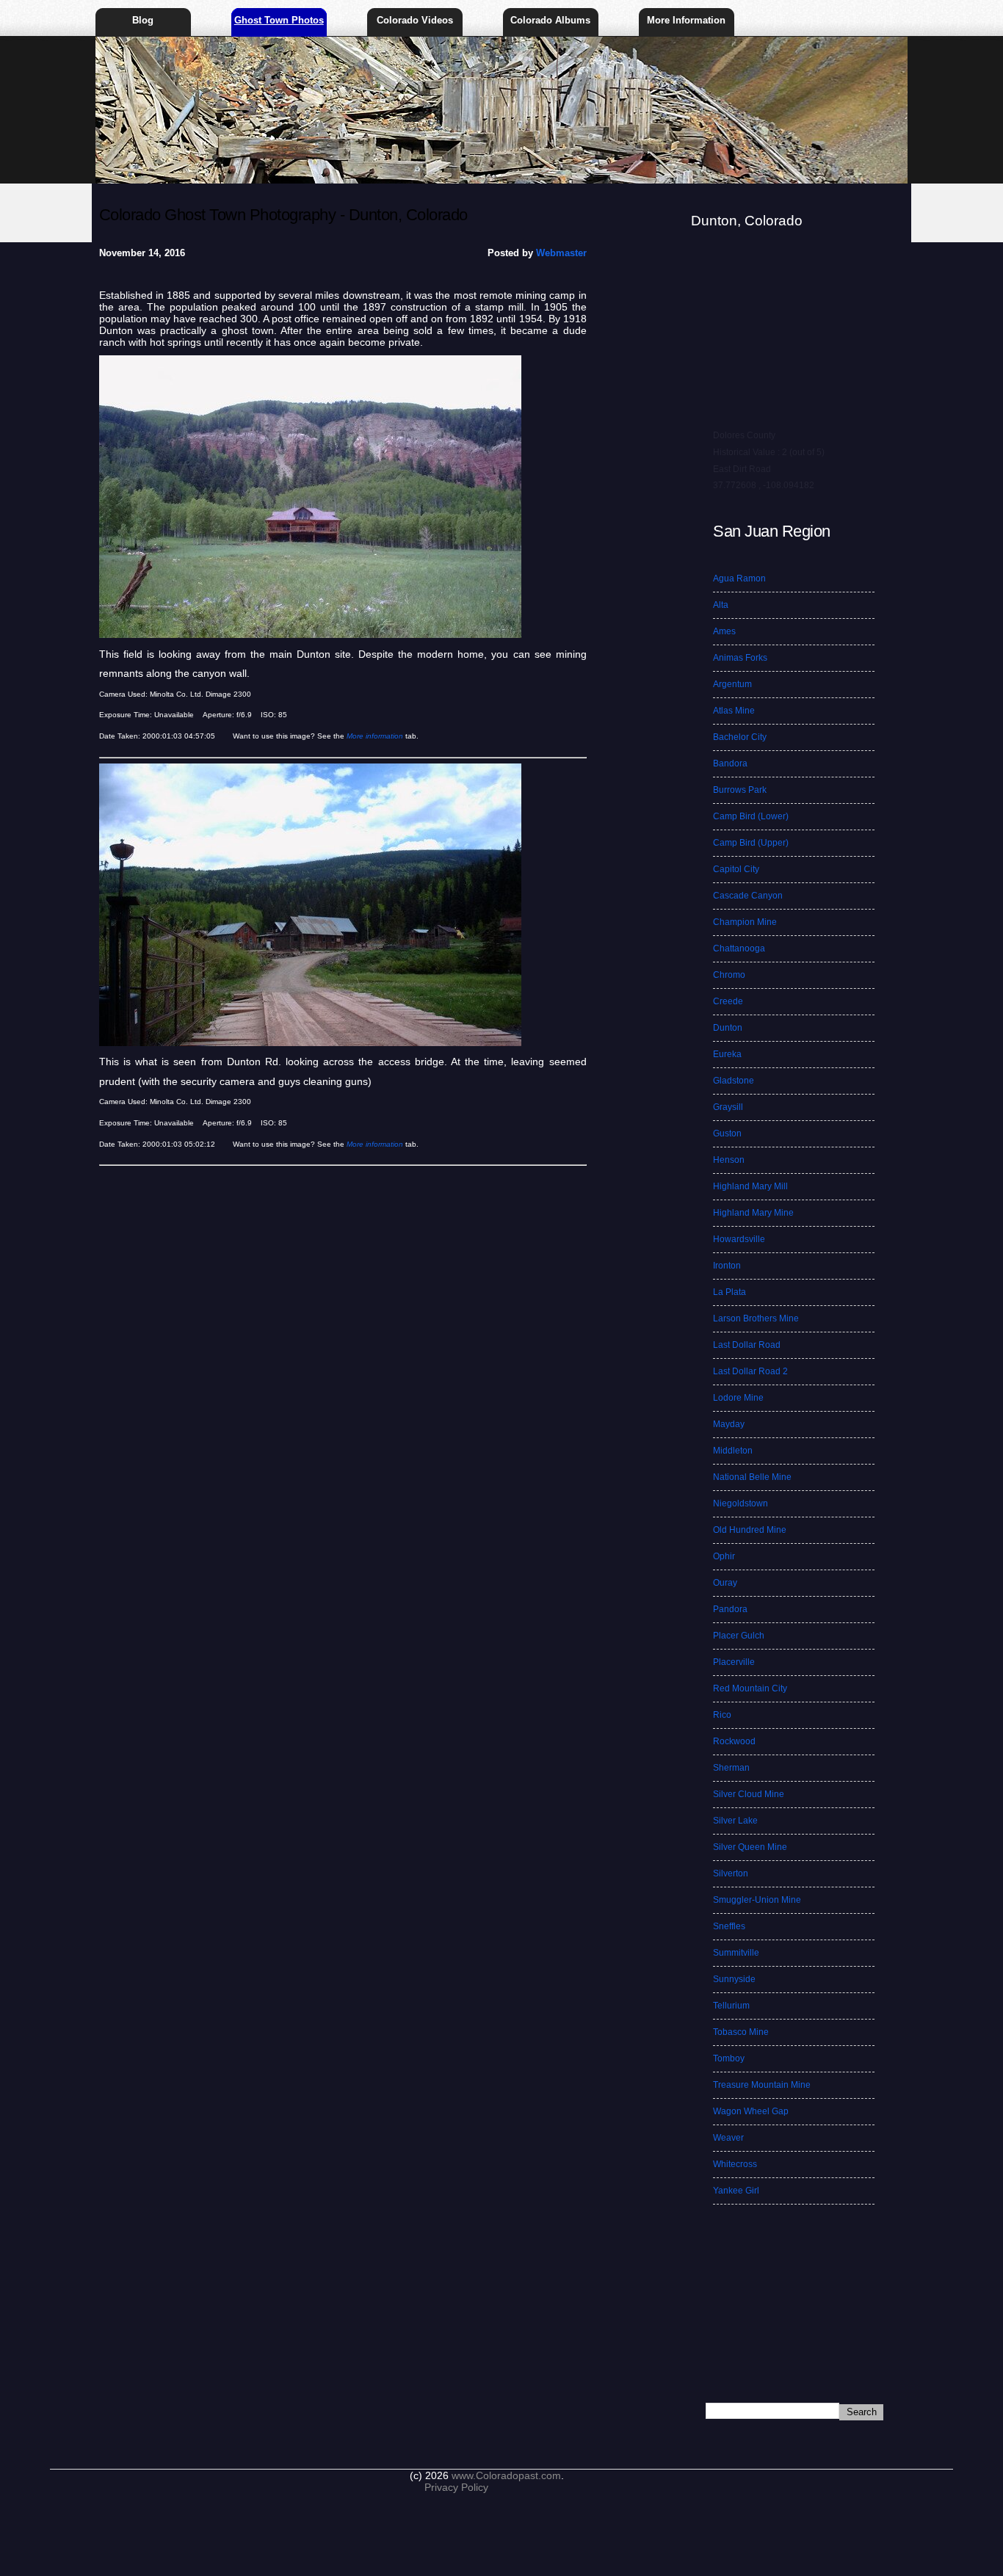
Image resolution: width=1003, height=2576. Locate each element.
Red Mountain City (750, 1688)
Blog (143, 20)
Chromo (729, 975)
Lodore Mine (738, 1398)
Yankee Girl (736, 2191)
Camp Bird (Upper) (751, 843)
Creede (728, 1001)
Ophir (724, 1556)
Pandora (730, 1609)
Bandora (730, 763)
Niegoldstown (741, 1503)
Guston (727, 1133)
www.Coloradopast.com (506, 2475)
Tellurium (731, 2006)
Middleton (733, 1451)
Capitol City (736, 869)
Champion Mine (745, 922)
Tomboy (729, 2058)
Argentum (732, 684)
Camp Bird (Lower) (751, 816)
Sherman (731, 1768)
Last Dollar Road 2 (750, 1371)
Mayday (729, 1424)
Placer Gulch (739, 1636)
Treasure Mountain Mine (762, 2085)
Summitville (736, 1953)
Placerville (734, 1662)
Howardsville (739, 1239)
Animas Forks (740, 658)
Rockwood (734, 1741)
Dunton (728, 1028)
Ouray (725, 1583)
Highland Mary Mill (750, 1186)
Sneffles (729, 1926)
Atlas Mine (734, 711)
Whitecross (735, 2164)
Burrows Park (740, 790)
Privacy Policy (456, 2487)
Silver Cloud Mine (749, 1794)
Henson (729, 1160)
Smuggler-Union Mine (757, 1900)
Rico (722, 1715)
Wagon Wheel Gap (751, 2111)
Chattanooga (739, 948)
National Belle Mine (752, 1477)
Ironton (727, 1266)
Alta (721, 605)
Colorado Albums (550, 20)
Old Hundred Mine (750, 1530)
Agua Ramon (739, 578)
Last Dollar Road (747, 1345)
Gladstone (734, 1081)
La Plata (729, 1292)
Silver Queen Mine (750, 1847)
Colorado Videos (415, 20)
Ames (724, 631)
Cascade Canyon (748, 896)
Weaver (728, 2138)
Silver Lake (735, 1821)
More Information (686, 20)
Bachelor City (740, 737)
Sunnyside (734, 1979)
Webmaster (561, 253)
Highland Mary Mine (753, 1213)
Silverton (731, 1873)
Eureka (727, 1054)
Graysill (728, 1107)
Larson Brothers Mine (756, 1318)
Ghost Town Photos (279, 20)
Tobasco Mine (741, 2032)
